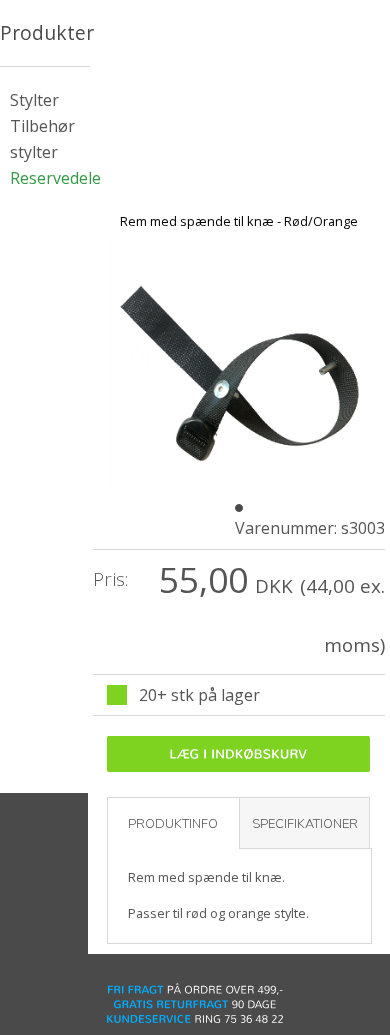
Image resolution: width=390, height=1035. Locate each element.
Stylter (34, 100)
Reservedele (55, 178)
